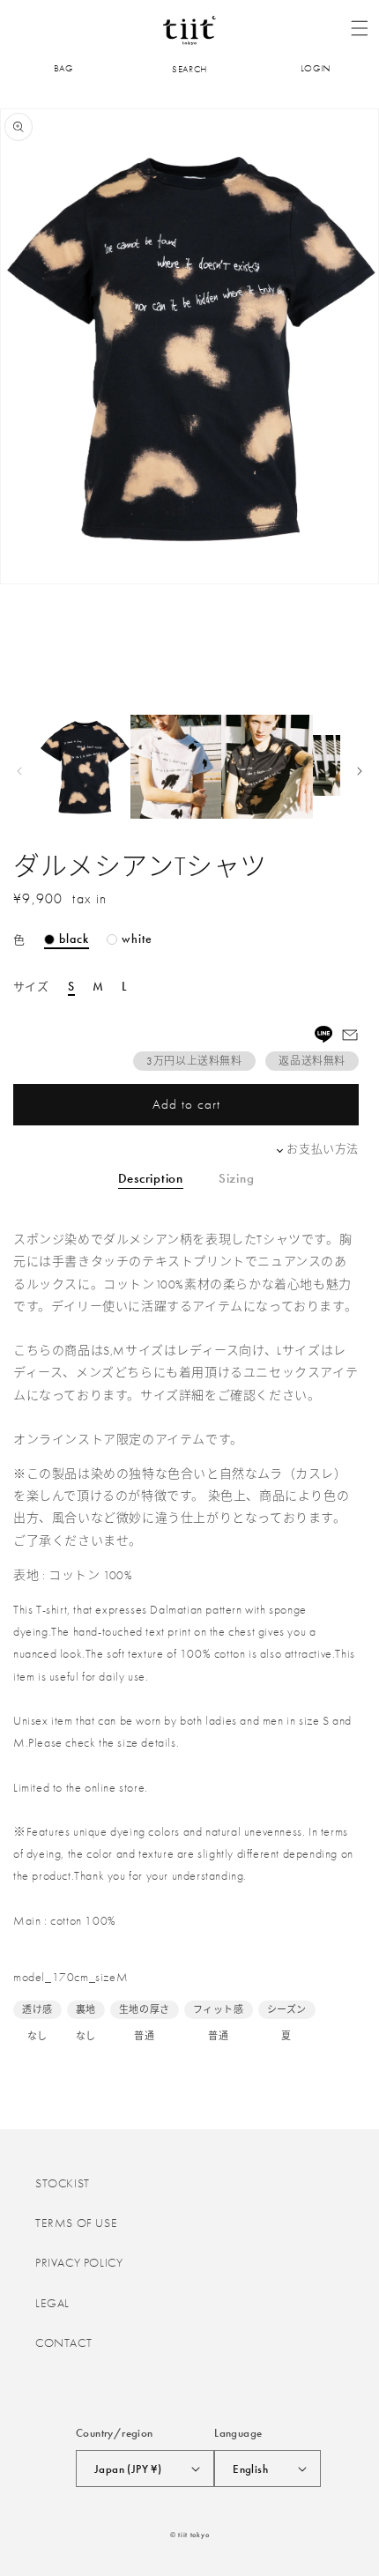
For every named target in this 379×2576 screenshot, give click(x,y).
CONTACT (63, 2342)
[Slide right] (360, 771)
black (74, 939)
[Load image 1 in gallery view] (85, 767)
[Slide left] (19, 771)
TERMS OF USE (76, 2223)
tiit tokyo (193, 2535)
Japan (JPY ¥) (128, 2469)
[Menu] (360, 28)
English (250, 2469)
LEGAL (52, 2303)
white (137, 939)
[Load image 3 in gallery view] (267, 767)
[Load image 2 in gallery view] (176, 767)
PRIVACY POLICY (79, 2262)
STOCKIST (63, 2183)
